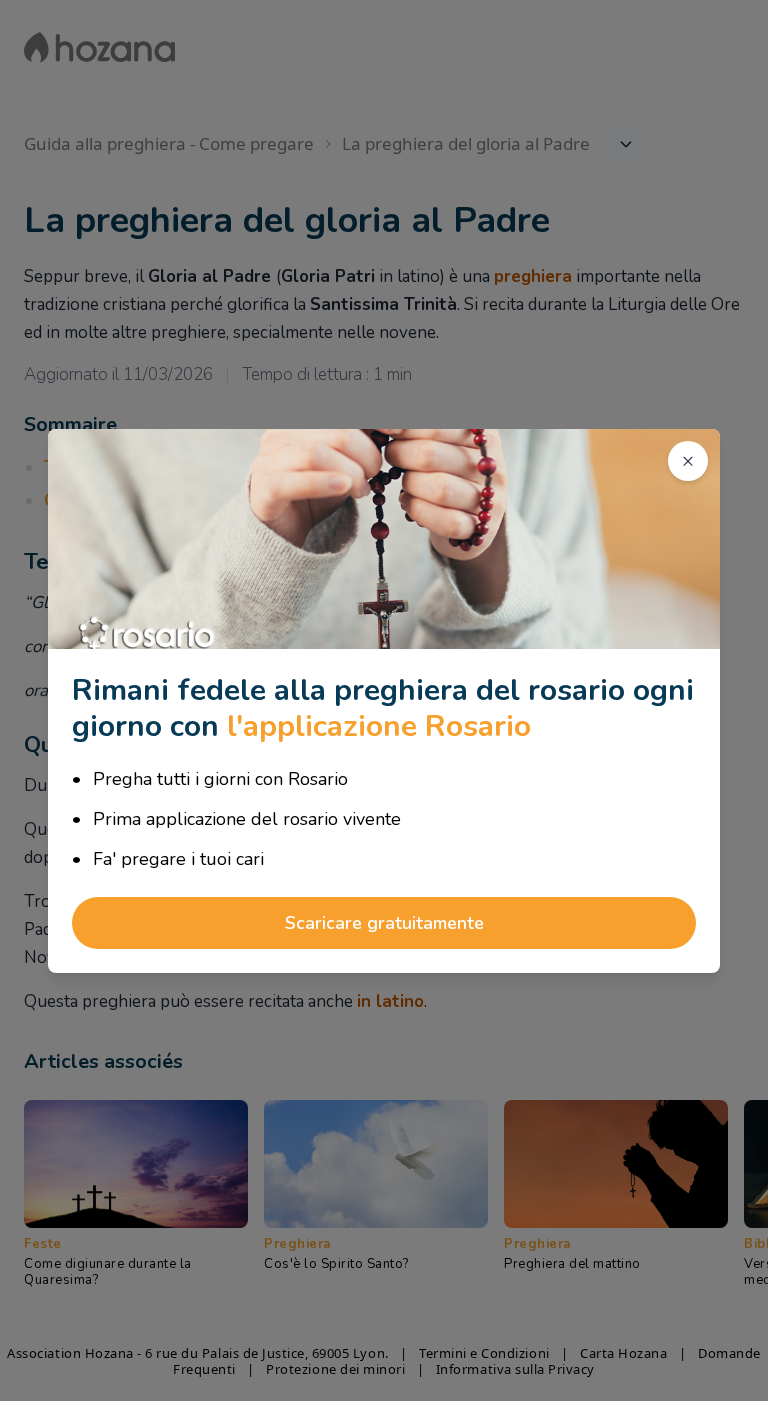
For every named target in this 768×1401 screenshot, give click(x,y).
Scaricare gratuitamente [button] (384, 923)
